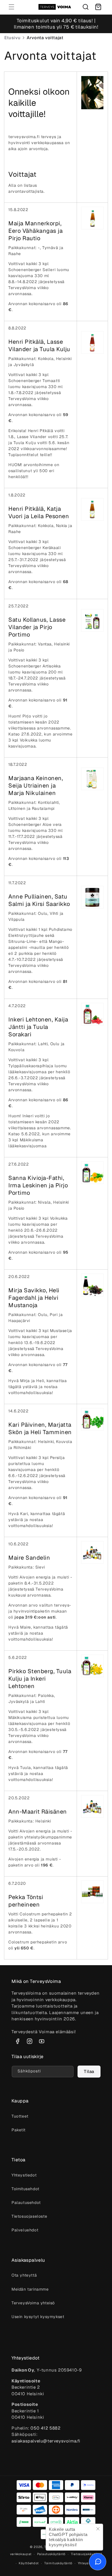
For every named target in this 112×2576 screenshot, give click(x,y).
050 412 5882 (45, 2428)
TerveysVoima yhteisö (33, 2303)
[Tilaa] (89, 2072)
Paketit (18, 2130)
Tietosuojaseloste (29, 2216)
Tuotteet (20, 2116)
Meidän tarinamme (30, 2289)
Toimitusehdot (25, 2189)
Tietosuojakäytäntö (87, 2554)
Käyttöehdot (29, 2563)
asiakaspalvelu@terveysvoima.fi (46, 2441)
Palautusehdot (26, 2203)
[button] (11, 7)
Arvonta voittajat (45, 38)
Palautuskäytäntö (51, 2554)
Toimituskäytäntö (58, 2563)
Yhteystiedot (24, 2175)
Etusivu (12, 38)
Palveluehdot (25, 2230)
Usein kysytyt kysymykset (38, 2317)
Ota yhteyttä (24, 2275)
